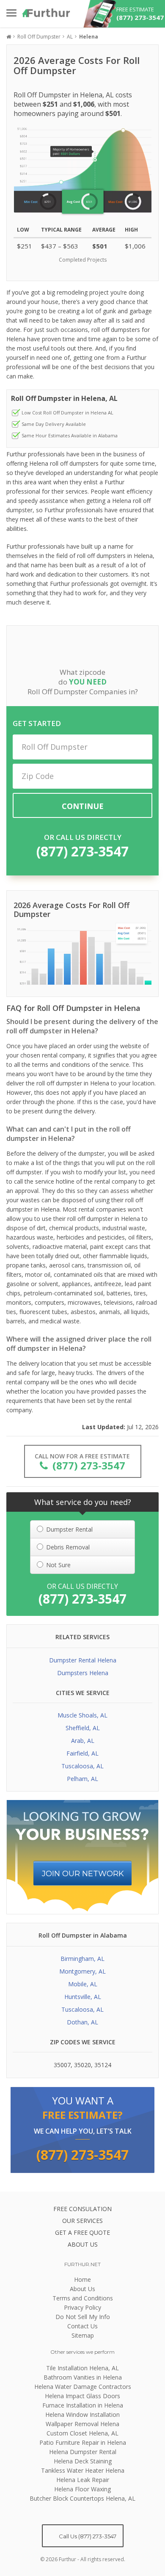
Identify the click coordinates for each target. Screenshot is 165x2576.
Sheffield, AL (83, 1728)
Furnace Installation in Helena (83, 2405)
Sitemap (83, 2335)
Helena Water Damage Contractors (83, 2387)
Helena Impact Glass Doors (82, 2396)
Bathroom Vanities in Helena (83, 2377)
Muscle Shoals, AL (82, 1715)
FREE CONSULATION (82, 2209)
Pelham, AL (82, 1779)
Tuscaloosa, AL (82, 1766)
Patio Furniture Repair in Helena (83, 2442)
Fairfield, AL (82, 1753)
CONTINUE (83, 806)
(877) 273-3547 (82, 851)
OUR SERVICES (82, 2221)
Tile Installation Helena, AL (82, 2368)
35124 (103, 2065)
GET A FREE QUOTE (82, 2232)
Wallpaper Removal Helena (82, 2424)
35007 (62, 2065)
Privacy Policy (82, 2307)
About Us (82, 2289)
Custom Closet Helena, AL (82, 2433)
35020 (82, 2065)
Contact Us (82, 2326)
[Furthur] (46, 13)
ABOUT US (83, 2244)
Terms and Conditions (83, 2298)
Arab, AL (83, 1741)
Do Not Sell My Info (83, 2317)
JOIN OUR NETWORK (83, 1874)
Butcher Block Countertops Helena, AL (82, 2498)
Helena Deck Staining (83, 2461)
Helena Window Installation (82, 2414)
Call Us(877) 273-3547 (87, 2536)
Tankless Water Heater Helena (83, 2470)
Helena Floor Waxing (82, 2489)
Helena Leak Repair (83, 2480)
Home (82, 2279)
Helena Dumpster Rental (83, 2452)
